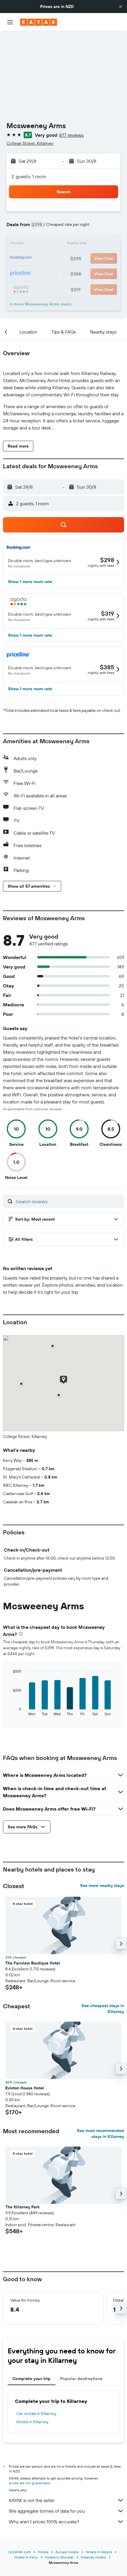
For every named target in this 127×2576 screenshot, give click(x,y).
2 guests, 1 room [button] (29, 176)
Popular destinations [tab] (82, 2379)
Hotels (43, 2552)
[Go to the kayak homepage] (39, 22)
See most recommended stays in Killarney (100, 2133)
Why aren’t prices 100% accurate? (44, 2522)
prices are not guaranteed (29, 2483)
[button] (121, 7)
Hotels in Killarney (32, 2422)
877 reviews (71, 135)
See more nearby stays (102, 1885)
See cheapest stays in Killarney (103, 2009)
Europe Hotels (67, 2552)
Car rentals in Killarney (36, 2414)
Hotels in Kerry (26, 2557)
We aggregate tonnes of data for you (47, 2511)
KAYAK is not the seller (32, 2500)
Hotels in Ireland (99, 2552)
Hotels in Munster (59, 2557)
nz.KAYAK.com (19, 2552)
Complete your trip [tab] (32, 2379)
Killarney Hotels (93, 2557)
